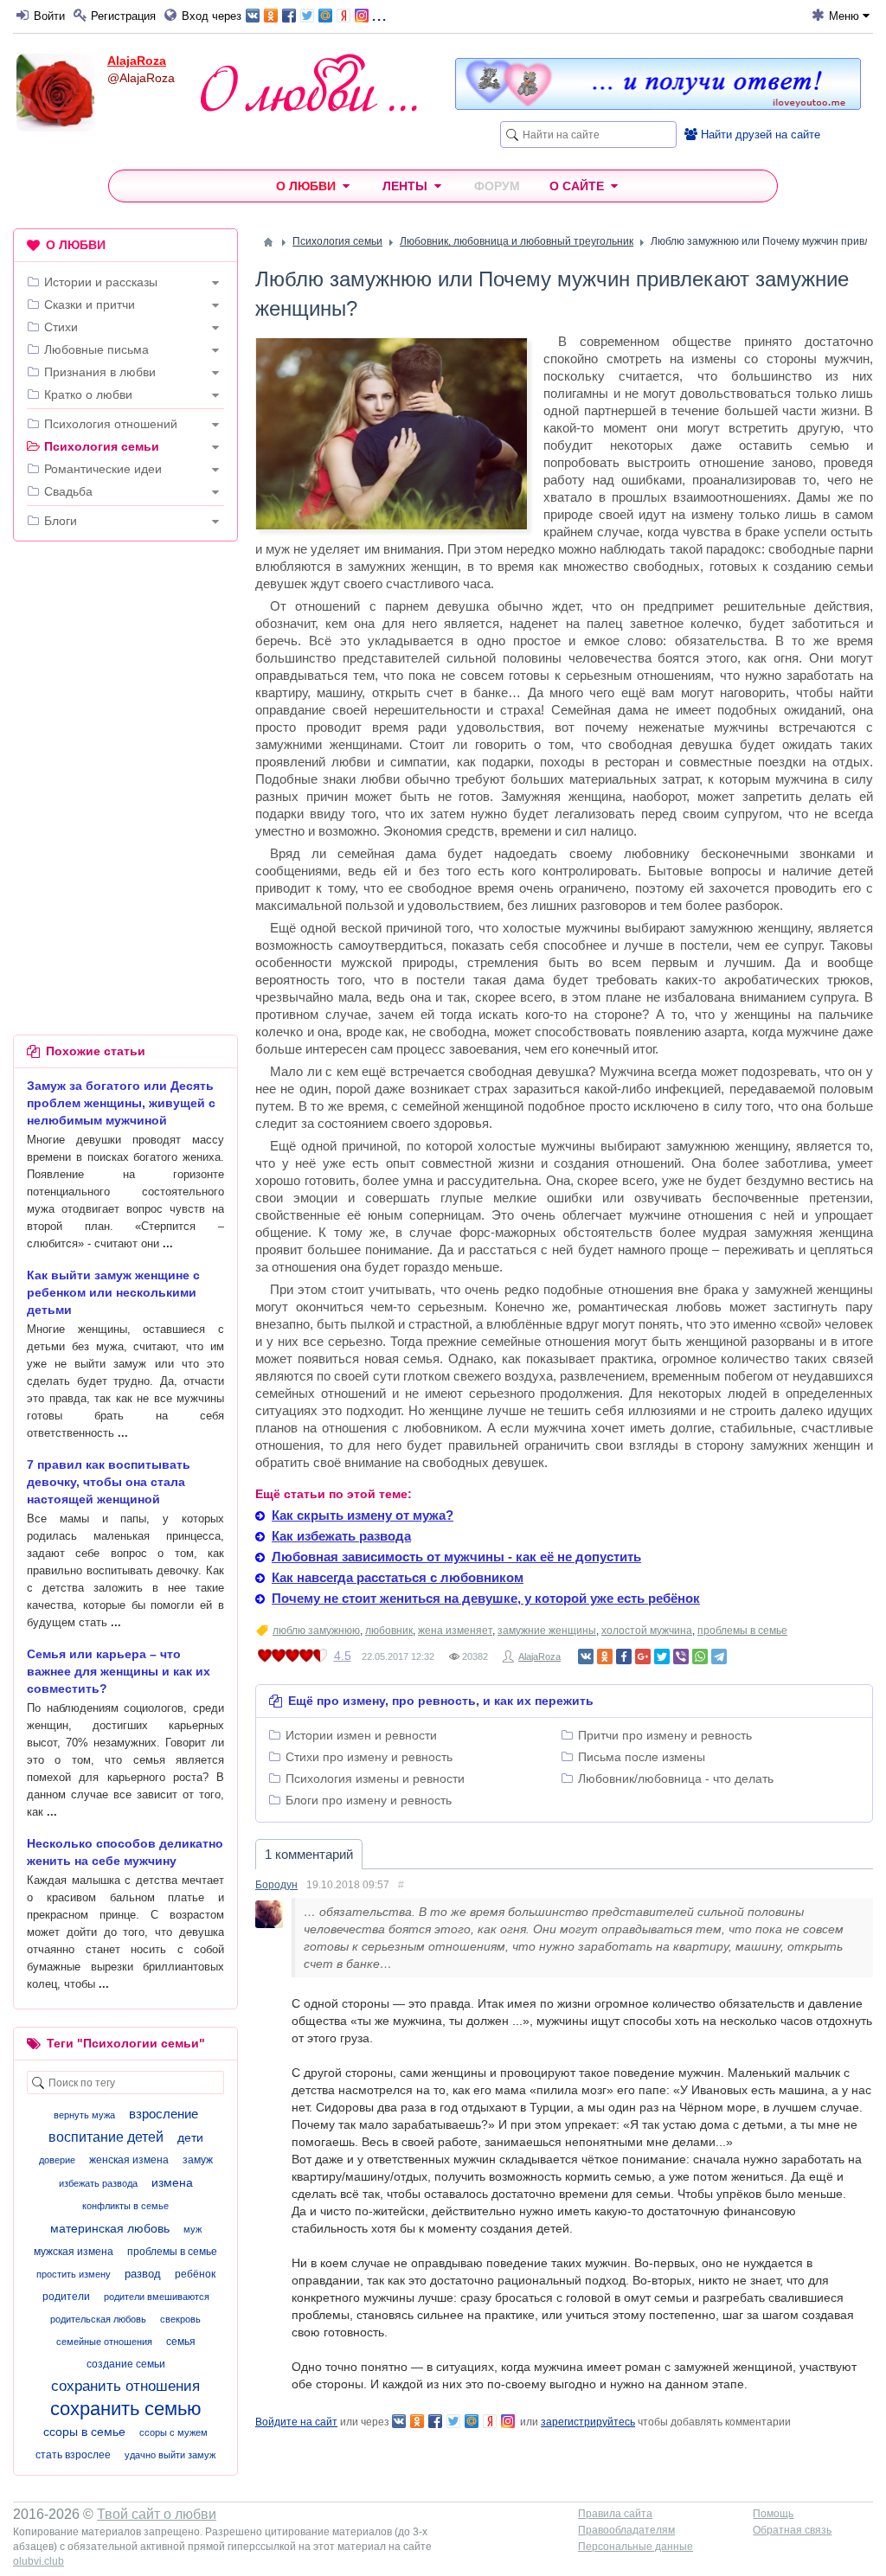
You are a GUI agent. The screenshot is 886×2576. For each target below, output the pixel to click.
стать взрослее (73, 2455)
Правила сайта (615, 2514)
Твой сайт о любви (157, 2514)
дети (190, 2137)
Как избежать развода (341, 1536)
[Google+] (643, 1656)
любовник (389, 1631)
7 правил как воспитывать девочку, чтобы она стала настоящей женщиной (109, 1482)
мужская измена (74, 2252)
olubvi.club (39, 2561)
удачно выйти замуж (170, 2455)
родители (66, 2297)
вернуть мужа (84, 2115)
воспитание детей (106, 2137)
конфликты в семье (125, 2206)
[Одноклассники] (605, 1656)
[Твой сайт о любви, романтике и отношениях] (309, 83)
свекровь (180, 2319)
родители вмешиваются (157, 2297)
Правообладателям (626, 2530)
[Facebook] (624, 1656)
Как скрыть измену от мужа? (363, 1515)
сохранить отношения (125, 2386)
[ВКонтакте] (586, 1656)
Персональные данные (636, 2547)
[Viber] (681, 1656)
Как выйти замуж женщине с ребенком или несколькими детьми (113, 1292)
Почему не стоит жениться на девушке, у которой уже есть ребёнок (486, 1598)
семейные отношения (104, 2342)
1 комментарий (309, 1854)
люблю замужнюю (316, 1631)
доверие (57, 2160)
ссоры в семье (84, 2432)
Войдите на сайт (296, 2422)
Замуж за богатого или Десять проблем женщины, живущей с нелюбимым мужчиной (121, 1103)
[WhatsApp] (700, 1656)
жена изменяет (455, 1631)
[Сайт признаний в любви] (658, 106)
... (379, 14)
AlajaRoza (137, 61)
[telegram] (719, 1656)
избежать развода (98, 2183)
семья (181, 2342)
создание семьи (126, 2364)
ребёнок (195, 2274)
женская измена (129, 2160)
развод (143, 2274)
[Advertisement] (125, 667)
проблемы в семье (742, 1631)
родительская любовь (98, 2319)
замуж (198, 2160)
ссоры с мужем (173, 2432)
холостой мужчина (647, 1631)
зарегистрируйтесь (588, 2422)
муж (193, 2229)
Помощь (773, 2514)
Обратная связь (792, 2530)
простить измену (74, 2274)
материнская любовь (110, 2228)
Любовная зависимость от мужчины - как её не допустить (456, 1557)
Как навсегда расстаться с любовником (398, 1577)
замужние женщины (547, 1631)
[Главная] (268, 242)
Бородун (276, 1885)
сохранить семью (126, 2409)
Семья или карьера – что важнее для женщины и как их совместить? (119, 1671)
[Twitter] (662, 1656)
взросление (164, 2114)
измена (172, 2182)
